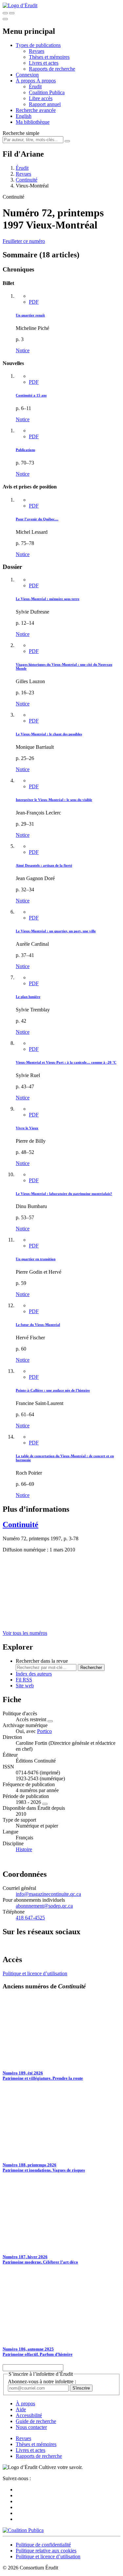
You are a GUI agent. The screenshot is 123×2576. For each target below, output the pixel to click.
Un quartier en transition (36, 1259)
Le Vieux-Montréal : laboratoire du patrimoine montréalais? (64, 1194)
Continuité (27, 180)
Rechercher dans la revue (42, 1661)
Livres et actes (44, 63)
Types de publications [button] (38, 45)
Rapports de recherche (52, 69)
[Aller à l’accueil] (20, 5)
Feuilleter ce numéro (24, 241)
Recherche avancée (36, 110)
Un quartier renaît (30, 315)
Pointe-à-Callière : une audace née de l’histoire (53, 1390)
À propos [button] (26, 81)
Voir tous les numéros (25, 1633)
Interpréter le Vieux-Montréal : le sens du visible (54, 800)
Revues (37, 51)
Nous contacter (31, 2427)
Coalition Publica (47, 92)
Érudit (35, 87)
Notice (23, 350)
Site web (25, 1686)
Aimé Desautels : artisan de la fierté (44, 865)
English (24, 116)
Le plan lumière (28, 997)
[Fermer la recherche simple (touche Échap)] (12, 13)
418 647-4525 (30, 1918)
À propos (46, 81)
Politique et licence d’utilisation (35, 1973)
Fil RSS (24, 1680)
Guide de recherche (36, 2421)
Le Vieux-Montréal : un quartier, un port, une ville (56, 931)
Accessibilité (29, 2415)
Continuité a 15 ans (31, 395)
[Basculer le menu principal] (5, 19)
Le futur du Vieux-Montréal (38, 1325)
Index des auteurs (34, 1674)
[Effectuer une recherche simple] (5, 13)
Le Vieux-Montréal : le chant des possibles (49, 734)
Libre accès (41, 98)
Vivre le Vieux (27, 1128)
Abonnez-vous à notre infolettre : (42, 2381)
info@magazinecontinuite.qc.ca (48, 1894)
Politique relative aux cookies (46, 2551)
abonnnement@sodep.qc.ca (44, 1906)
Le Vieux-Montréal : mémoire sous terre (48, 599)
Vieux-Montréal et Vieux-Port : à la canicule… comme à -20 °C (66, 1062)
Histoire (24, 1849)
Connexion (27, 75)
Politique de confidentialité (43, 2545)
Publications (25, 450)
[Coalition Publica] (23, 2530)
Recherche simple (21, 133)
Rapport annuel (45, 104)
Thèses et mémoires (49, 57)
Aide (21, 2409)
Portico (44, 1731)
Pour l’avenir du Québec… (37, 519)
